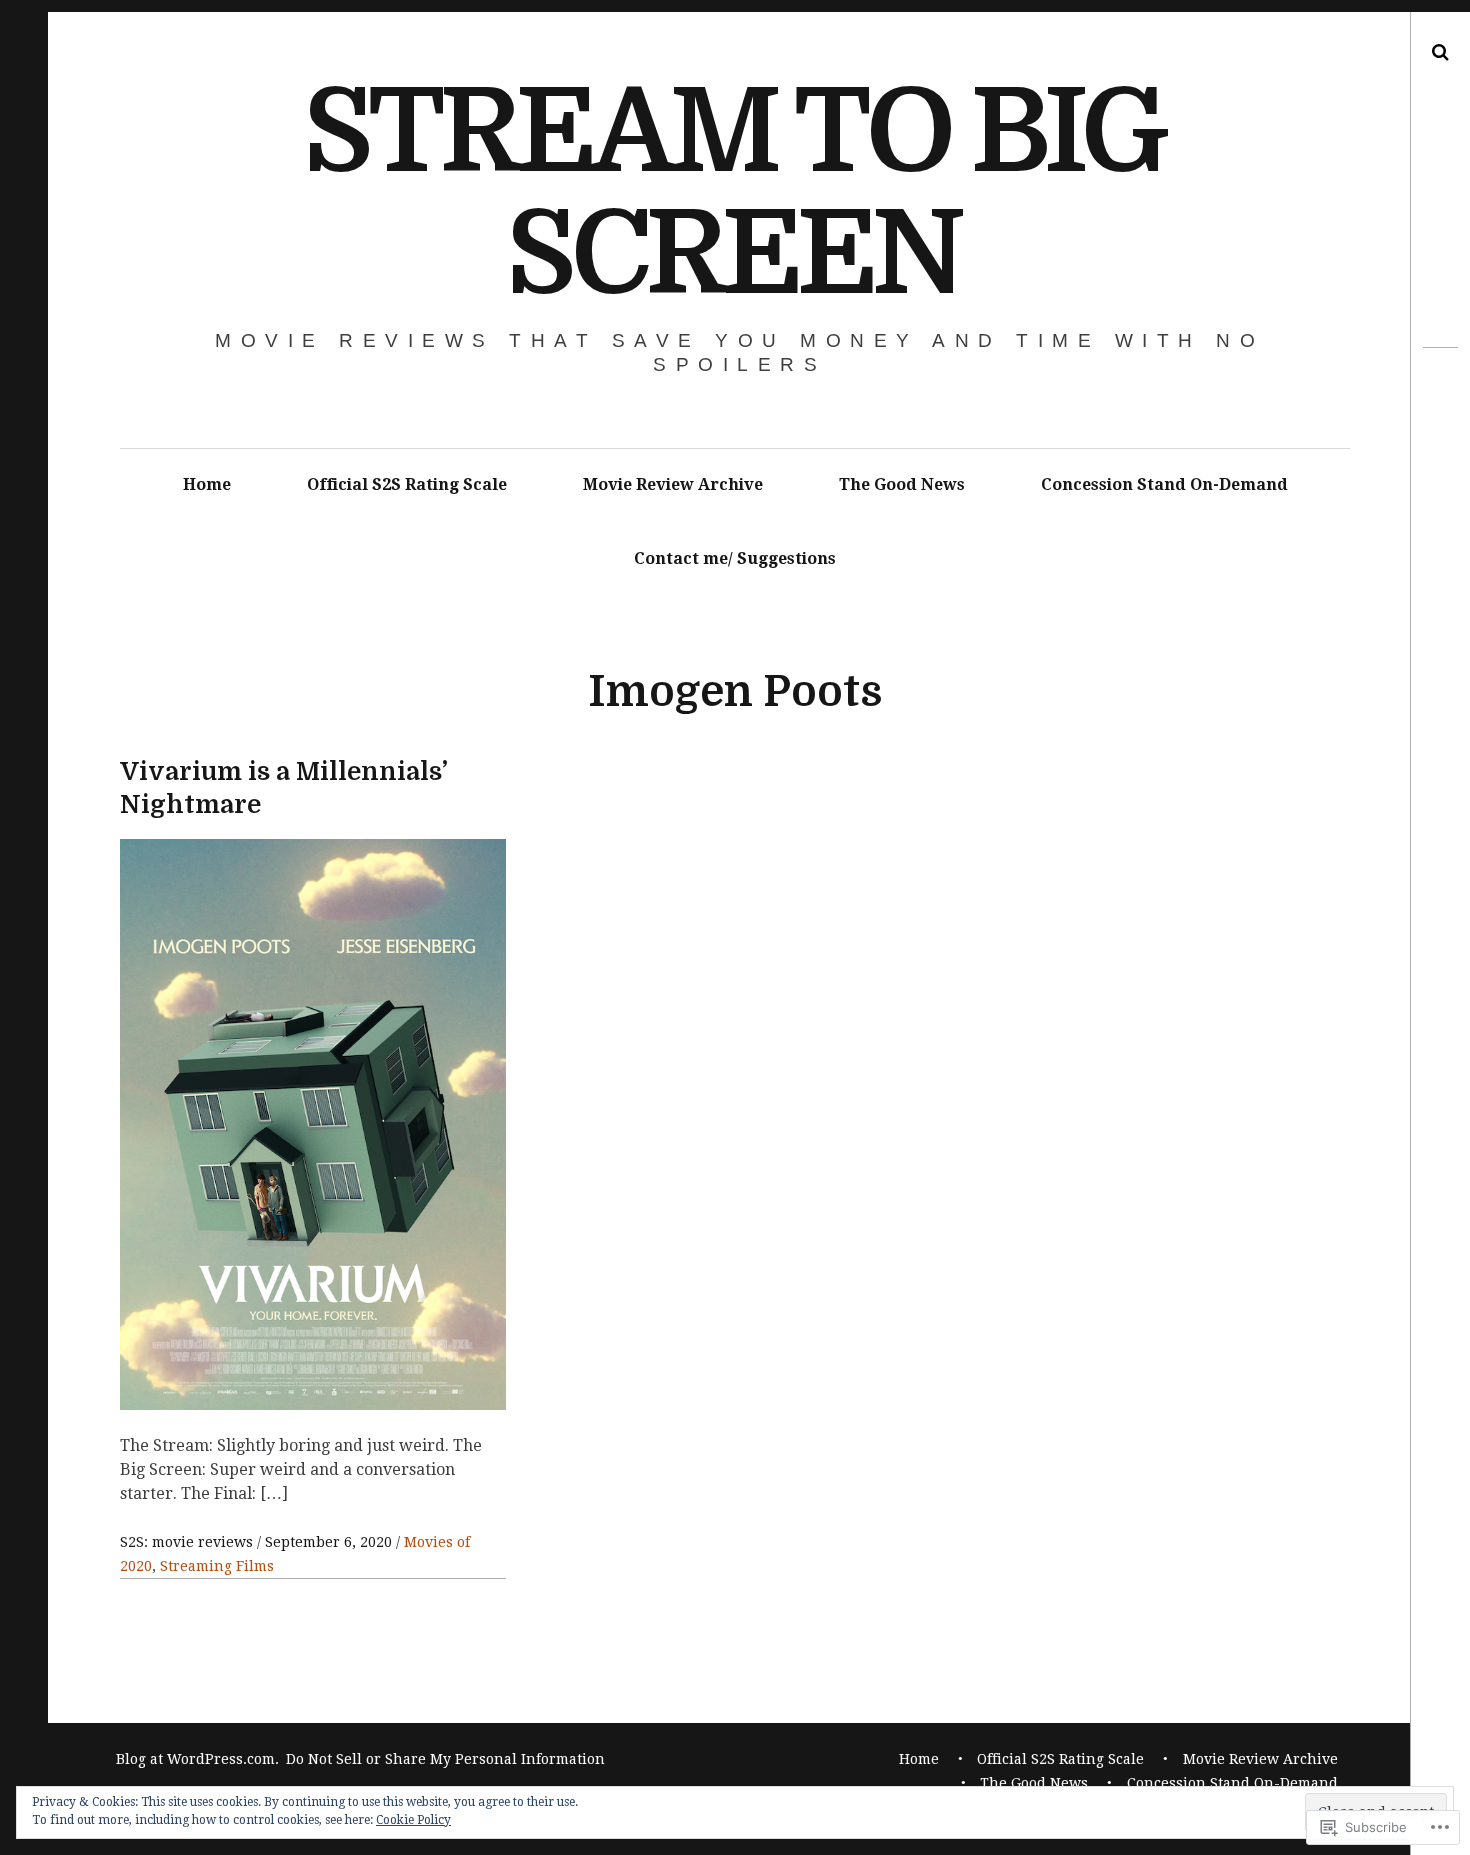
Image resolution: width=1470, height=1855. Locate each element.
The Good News (902, 484)
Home (207, 484)
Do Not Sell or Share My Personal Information (445, 1759)
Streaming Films (217, 1566)
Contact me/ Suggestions (735, 558)
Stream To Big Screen (733, 193)
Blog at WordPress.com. (197, 1759)
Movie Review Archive (673, 484)
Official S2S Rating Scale (407, 484)
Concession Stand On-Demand (1164, 484)
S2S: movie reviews (188, 1542)
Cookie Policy (413, 1820)
